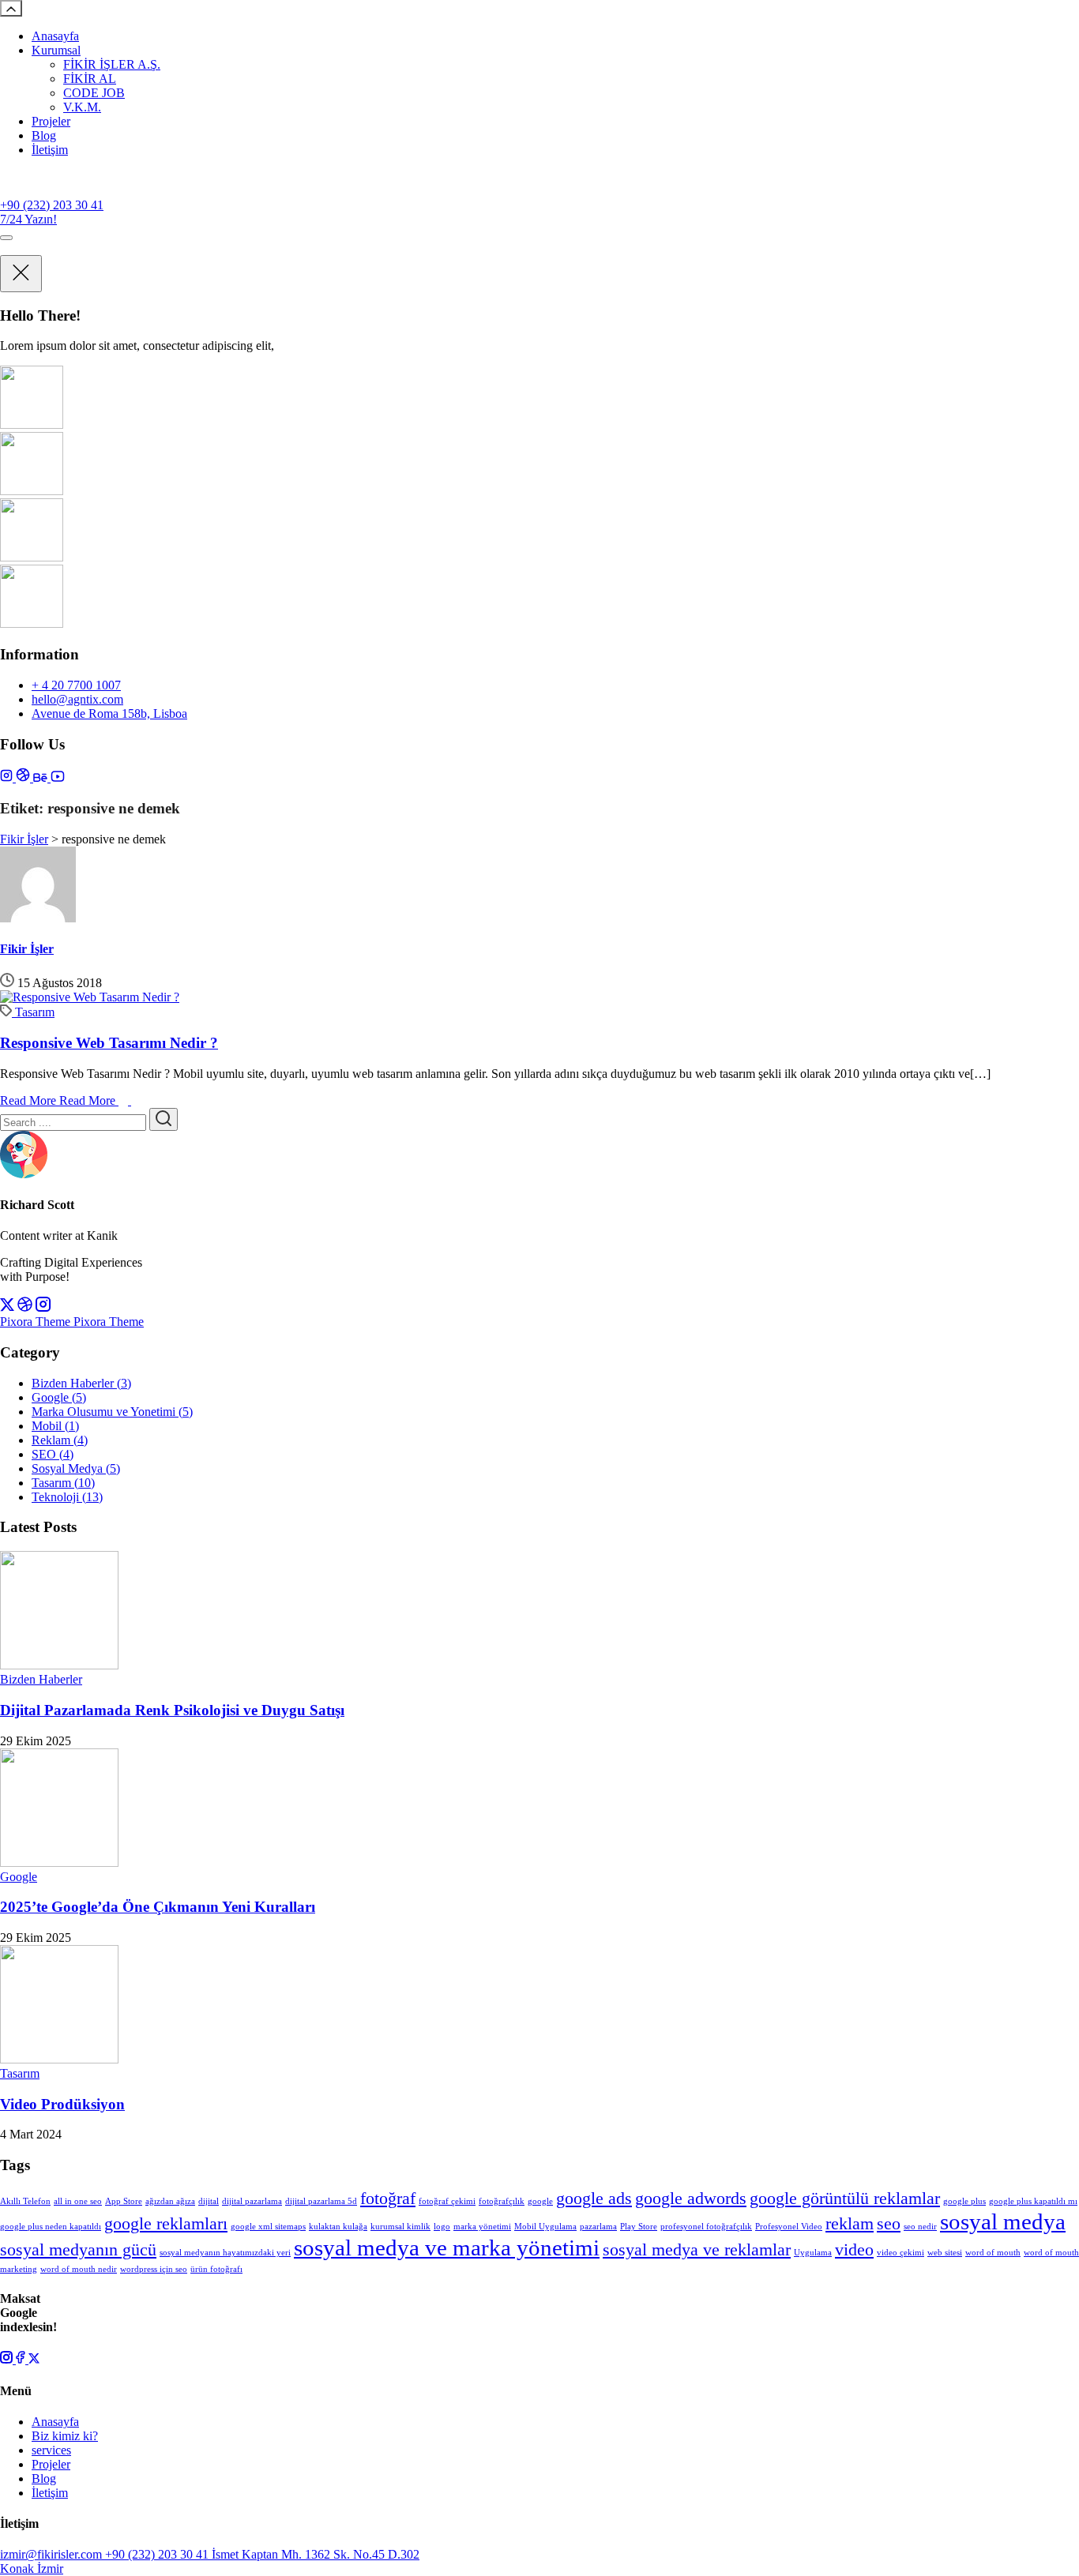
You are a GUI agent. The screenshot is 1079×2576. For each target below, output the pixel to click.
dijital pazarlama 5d (321, 2201)
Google (59, 1397)
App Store (124, 2201)
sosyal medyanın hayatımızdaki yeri (225, 2253)
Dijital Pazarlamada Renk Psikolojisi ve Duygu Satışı (172, 1710)
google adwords (691, 2199)
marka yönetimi (482, 2227)
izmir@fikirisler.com (53, 2554)
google (540, 2201)
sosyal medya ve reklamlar (697, 2250)
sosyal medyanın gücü (78, 2250)
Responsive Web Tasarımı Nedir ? (109, 1043)
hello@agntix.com (77, 699)
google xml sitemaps (268, 2227)
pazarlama (598, 2227)
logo (442, 2227)
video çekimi (900, 2253)
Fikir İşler (27, 949)
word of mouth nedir (79, 2269)
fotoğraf (388, 2199)
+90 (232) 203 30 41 (52, 205)
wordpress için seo (154, 2269)
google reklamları (166, 2224)
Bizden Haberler (81, 1383)
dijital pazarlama (252, 2201)
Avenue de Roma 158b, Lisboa (109, 713)
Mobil (55, 1426)
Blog (44, 135)
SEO (53, 1454)
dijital (209, 2201)
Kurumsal (56, 50)
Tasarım (35, 1012)
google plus (964, 2201)
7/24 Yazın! (28, 219)
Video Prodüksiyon (62, 2104)
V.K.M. (82, 107)
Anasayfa (55, 36)
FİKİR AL (90, 79)
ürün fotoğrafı (216, 2269)
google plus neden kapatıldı (51, 2227)
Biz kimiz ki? (65, 2436)
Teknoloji (67, 1497)
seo (889, 2224)
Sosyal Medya (76, 1468)
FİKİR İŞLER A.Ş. (112, 64)
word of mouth (993, 2253)
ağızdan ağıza (170, 2201)
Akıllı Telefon (25, 2201)
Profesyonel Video (789, 2227)
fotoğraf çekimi (447, 2201)
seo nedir (920, 2227)
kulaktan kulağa (338, 2227)
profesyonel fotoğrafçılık (706, 2227)
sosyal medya (1003, 2221)
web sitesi (945, 2253)
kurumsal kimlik (400, 2227)
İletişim (50, 150)
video (854, 2250)
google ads (594, 2199)
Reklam (60, 1440)
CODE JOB (94, 93)
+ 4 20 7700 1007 (76, 685)
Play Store (639, 2227)
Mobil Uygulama (545, 2227)
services (51, 2450)
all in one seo (78, 2201)
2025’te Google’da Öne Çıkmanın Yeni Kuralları (158, 1907)
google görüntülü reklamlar (845, 2199)
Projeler (51, 121)
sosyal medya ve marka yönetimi (447, 2247)
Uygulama (813, 2253)
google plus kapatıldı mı (1033, 2201)
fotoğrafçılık (502, 2201)
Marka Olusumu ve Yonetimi (112, 1412)
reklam (850, 2224)
